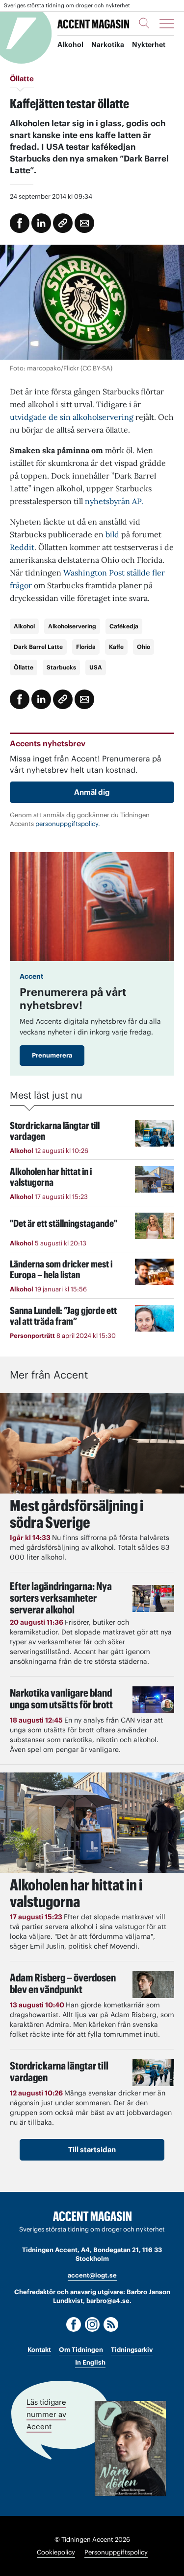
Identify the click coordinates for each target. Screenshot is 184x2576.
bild (111, 534)
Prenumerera (52, 1055)
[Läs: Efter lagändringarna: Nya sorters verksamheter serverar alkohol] (153, 1598)
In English (90, 2362)
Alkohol (70, 45)
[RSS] (111, 2324)
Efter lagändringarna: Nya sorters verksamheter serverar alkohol (61, 1598)
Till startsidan (92, 2150)
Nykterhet (149, 45)
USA (96, 667)
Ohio (144, 647)
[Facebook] (74, 2324)
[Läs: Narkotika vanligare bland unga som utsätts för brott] (153, 1700)
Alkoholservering (72, 626)
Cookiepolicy (56, 2552)
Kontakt (39, 2350)
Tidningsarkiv (132, 2350)
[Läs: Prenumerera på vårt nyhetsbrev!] (92, 907)
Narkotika (108, 45)
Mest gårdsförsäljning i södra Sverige (77, 1514)
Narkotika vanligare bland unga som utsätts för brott (61, 1699)
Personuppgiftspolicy (116, 2552)
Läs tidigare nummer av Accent (46, 2414)
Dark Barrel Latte (38, 647)
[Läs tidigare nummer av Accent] (130, 2449)
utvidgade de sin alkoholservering (72, 417)
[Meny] (167, 23)
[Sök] (144, 23)
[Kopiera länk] (63, 223)
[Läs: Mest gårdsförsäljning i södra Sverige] (92, 1443)
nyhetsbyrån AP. (114, 501)
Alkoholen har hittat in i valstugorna (76, 1893)
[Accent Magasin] (93, 24)
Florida (86, 647)
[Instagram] (92, 2324)
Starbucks (61, 667)
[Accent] (92, 2217)
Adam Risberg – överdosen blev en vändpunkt (63, 1983)
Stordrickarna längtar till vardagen (59, 2071)
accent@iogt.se (92, 2275)
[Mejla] (84, 223)
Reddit (22, 547)
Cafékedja (124, 626)
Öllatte (24, 667)
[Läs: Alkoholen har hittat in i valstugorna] (92, 1823)
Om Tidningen (81, 2350)
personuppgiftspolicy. (68, 824)
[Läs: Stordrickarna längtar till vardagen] (153, 2073)
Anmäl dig (92, 792)
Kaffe (116, 647)
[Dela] (41, 223)
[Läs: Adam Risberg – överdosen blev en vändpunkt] (153, 1985)
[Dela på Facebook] (20, 223)
